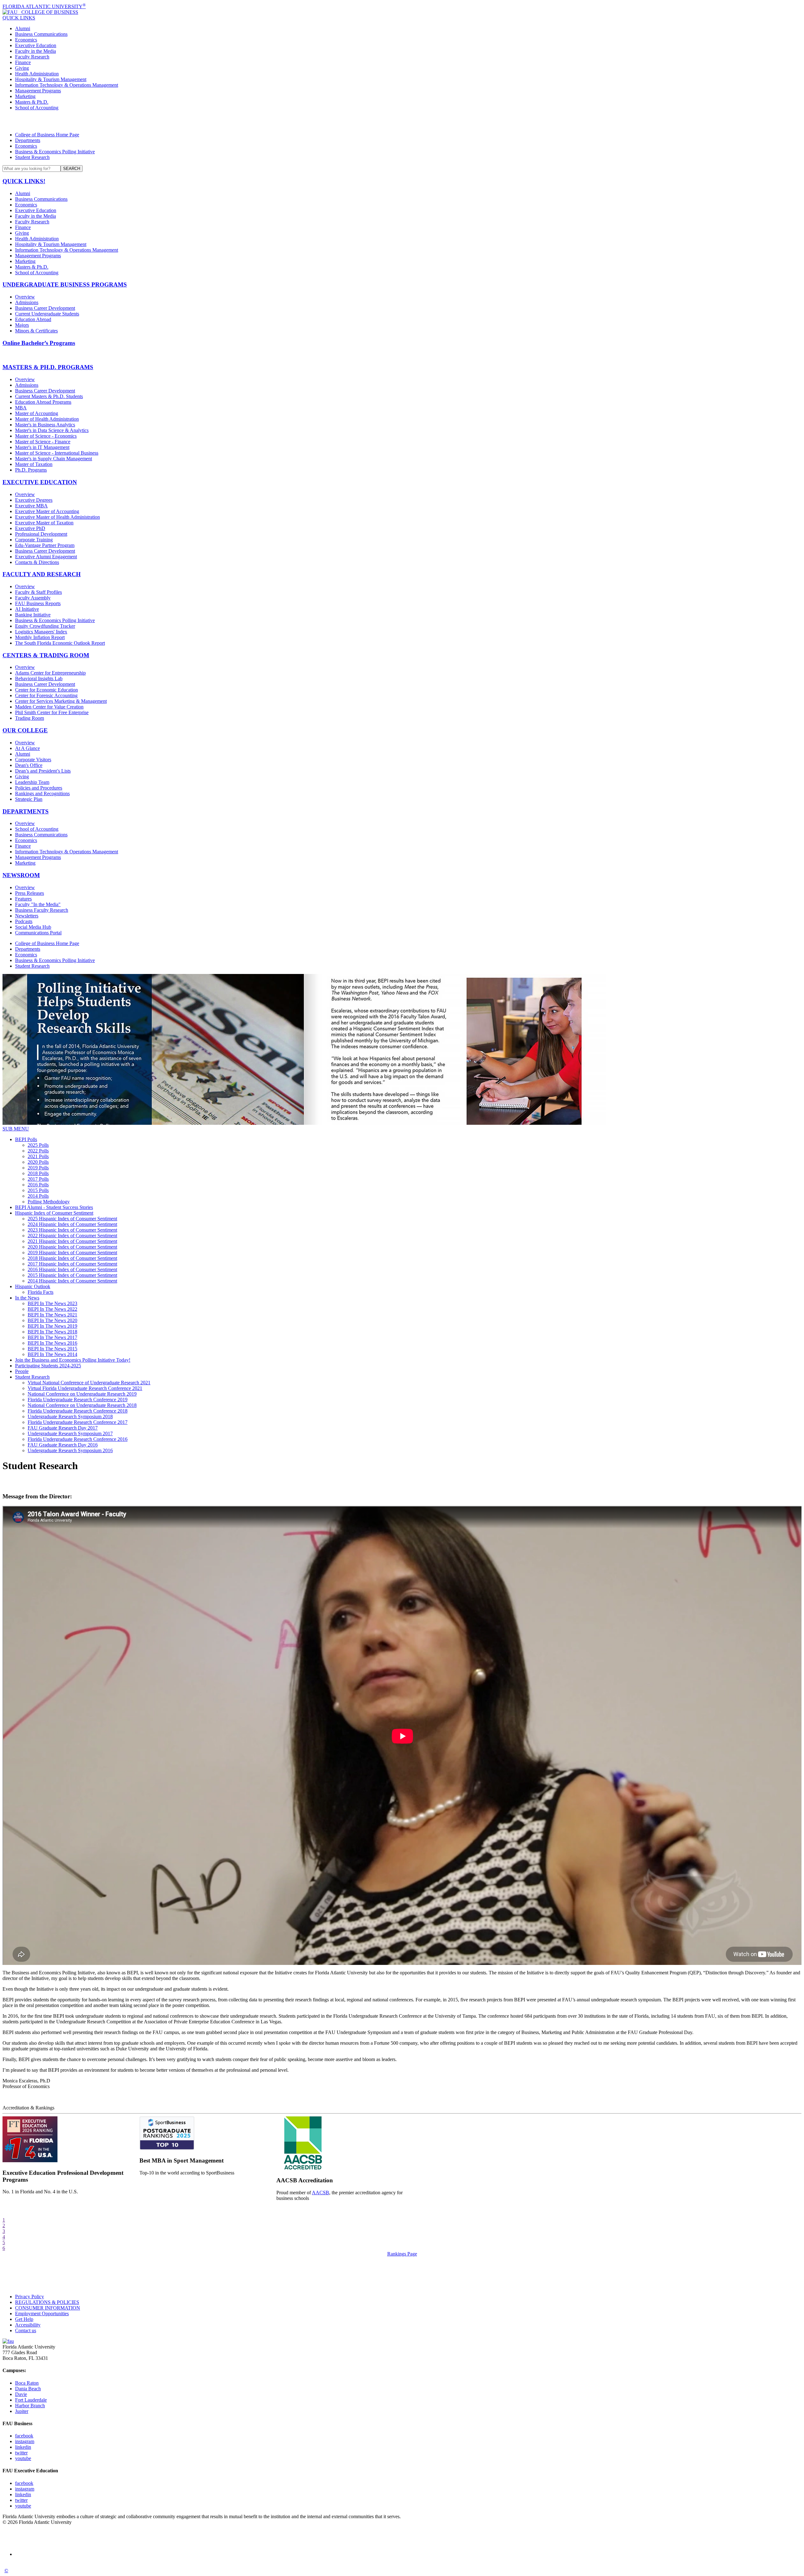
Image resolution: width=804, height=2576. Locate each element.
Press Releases (30, 893)
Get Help (24, 2319)
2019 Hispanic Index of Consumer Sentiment (72, 1252)
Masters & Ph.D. (32, 102)
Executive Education (36, 45)
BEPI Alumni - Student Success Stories (54, 1207)
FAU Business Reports (38, 603)
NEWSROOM (21, 875)
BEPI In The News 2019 (52, 1326)
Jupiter (22, 2411)
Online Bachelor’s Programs (39, 343)
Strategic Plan (29, 799)
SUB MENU (16, 1129)
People (22, 1371)
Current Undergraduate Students (47, 314)
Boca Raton (27, 2383)
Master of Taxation (34, 464)
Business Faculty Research (42, 910)
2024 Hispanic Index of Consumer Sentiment (72, 1224)
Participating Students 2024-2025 (48, 1366)
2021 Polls (38, 1156)
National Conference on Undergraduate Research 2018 (82, 1405)
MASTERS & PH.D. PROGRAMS (48, 367)
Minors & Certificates (36, 331)
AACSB (321, 2193)
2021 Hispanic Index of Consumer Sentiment (72, 1241)
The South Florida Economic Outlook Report (60, 643)
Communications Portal (38, 933)
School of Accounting (37, 108)
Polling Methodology (49, 1202)
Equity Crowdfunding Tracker (45, 626)
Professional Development (41, 534)
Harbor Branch (30, 2406)
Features (23, 899)
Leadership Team (32, 782)
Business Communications (41, 34)
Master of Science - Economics (46, 436)
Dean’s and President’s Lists (43, 771)
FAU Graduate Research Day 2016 (63, 1445)
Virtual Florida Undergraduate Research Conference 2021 (85, 1388)
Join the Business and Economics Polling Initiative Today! (73, 1360)
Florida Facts (41, 1292)
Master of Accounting (37, 413)
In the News (27, 1298)
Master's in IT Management (42, 447)
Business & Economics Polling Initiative (55, 152)
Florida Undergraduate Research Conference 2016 (78, 1439)
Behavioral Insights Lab (39, 678)
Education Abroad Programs (43, 402)
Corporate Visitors (33, 760)
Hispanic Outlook (33, 1286)
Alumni (23, 28)
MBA (21, 408)
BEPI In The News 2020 (52, 1320)
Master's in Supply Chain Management (54, 459)
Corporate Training (34, 540)
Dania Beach (28, 2389)
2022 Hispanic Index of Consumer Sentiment (72, 1236)
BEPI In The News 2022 (52, 1309)
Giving (22, 68)
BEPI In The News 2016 (52, 1343)
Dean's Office (29, 765)
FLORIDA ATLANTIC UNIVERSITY (44, 6)
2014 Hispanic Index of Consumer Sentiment (72, 1281)
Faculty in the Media (35, 51)
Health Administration (37, 74)
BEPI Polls (26, 1139)
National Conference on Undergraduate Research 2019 (82, 1394)
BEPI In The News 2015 (52, 1349)
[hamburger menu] (402, 121)
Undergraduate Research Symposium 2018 (70, 1417)
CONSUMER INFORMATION (48, 2308)
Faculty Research (32, 57)
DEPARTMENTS (26, 811)
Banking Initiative (33, 615)
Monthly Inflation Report (40, 637)
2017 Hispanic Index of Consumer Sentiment (72, 1264)
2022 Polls (38, 1151)
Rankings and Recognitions (42, 793)
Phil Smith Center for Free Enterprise (52, 712)
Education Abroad (33, 319)
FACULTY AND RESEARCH (42, 574)
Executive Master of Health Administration (57, 517)
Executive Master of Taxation (44, 523)
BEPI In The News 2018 (52, 1332)
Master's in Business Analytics (45, 425)
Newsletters (27, 916)
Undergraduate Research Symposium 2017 (70, 1433)
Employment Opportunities (42, 2313)
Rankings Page (402, 2254)
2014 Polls (38, 1196)
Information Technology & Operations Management (67, 85)
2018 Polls (38, 1173)
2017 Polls (38, 1179)
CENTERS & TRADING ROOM (46, 655)
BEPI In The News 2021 (52, 1315)
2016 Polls (38, 1185)
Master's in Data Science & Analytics (52, 430)
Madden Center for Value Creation (49, 707)
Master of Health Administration (47, 419)
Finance (23, 62)
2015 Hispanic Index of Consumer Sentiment (72, 1275)
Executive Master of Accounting (47, 511)
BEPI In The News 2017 (52, 1337)
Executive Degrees (34, 500)
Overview (25, 297)
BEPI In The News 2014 (52, 1354)
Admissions (27, 302)
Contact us (26, 2330)
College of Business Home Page (47, 135)
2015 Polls (38, 1190)
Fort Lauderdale (31, 2400)
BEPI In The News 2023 (52, 1303)
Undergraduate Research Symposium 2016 (70, 1450)
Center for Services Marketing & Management (61, 701)
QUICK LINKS (19, 18)
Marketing (25, 96)
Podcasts (24, 921)
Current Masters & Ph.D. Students (49, 396)
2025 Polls (38, 1145)
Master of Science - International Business (57, 453)
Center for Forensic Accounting (46, 695)
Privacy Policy (30, 2297)
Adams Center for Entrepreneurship (50, 673)
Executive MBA (31, 506)
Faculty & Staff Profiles (38, 592)
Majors (22, 325)
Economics (26, 40)
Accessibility (28, 2325)
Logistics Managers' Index (41, 632)
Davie (21, 2394)
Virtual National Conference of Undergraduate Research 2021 (89, 1383)
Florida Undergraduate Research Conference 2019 (78, 1400)
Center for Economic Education (46, 690)
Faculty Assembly (33, 598)
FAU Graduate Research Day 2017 (63, 1428)
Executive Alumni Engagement (46, 557)
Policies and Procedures (39, 788)
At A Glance (27, 748)
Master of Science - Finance (43, 442)
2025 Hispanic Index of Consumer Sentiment (72, 1219)
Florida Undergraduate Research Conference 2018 (78, 1411)
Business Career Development (45, 308)
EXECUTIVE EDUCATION (40, 482)
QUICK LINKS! (24, 181)
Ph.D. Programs (31, 470)
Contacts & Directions (37, 562)
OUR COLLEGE (25, 730)
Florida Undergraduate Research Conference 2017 (78, 1422)
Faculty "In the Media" (38, 904)
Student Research (32, 157)
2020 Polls (38, 1162)
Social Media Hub (33, 927)
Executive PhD (30, 528)
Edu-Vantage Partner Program (45, 545)
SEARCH (72, 169)
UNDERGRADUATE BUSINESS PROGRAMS (65, 284)
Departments (28, 140)
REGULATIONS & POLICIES (47, 2302)
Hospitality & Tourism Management (51, 79)
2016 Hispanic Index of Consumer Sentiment (72, 1269)
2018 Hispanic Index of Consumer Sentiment (72, 1258)
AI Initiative (27, 609)
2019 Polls (38, 1168)
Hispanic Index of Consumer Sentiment (54, 1213)
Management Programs (38, 91)
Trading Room (30, 718)
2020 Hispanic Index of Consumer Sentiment (72, 1247)
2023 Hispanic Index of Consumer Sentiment (72, 1230)
